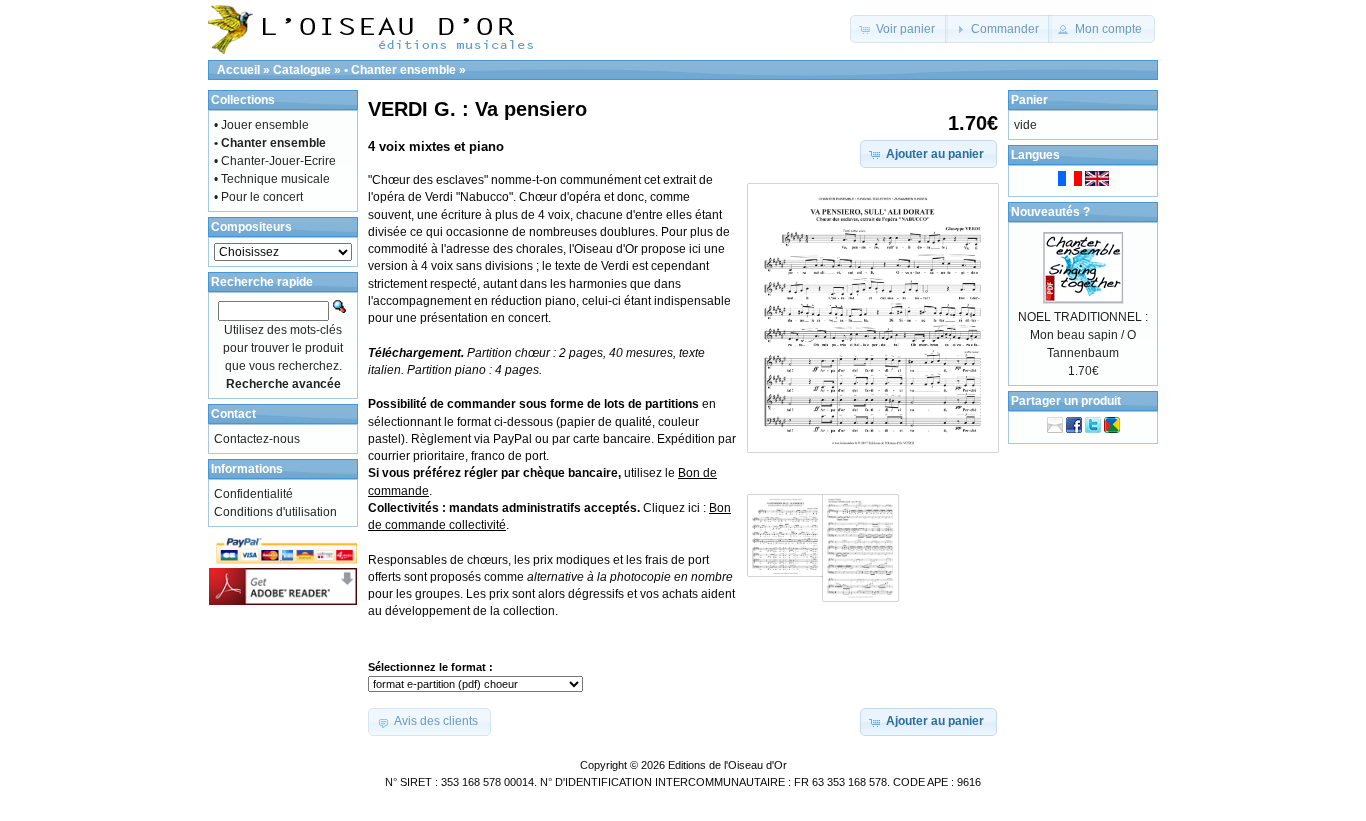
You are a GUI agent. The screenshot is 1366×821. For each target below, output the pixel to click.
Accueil (238, 70)
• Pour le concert (258, 197)
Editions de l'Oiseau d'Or (727, 765)
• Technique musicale (272, 179)
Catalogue (302, 70)
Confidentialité (253, 494)
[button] (899, 29)
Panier (1029, 100)
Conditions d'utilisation (275, 512)
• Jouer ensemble (261, 125)
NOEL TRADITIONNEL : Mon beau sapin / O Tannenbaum (1083, 335)
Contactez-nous (257, 439)
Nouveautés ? (1050, 212)
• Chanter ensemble (400, 70)
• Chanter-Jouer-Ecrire (275, 161)
